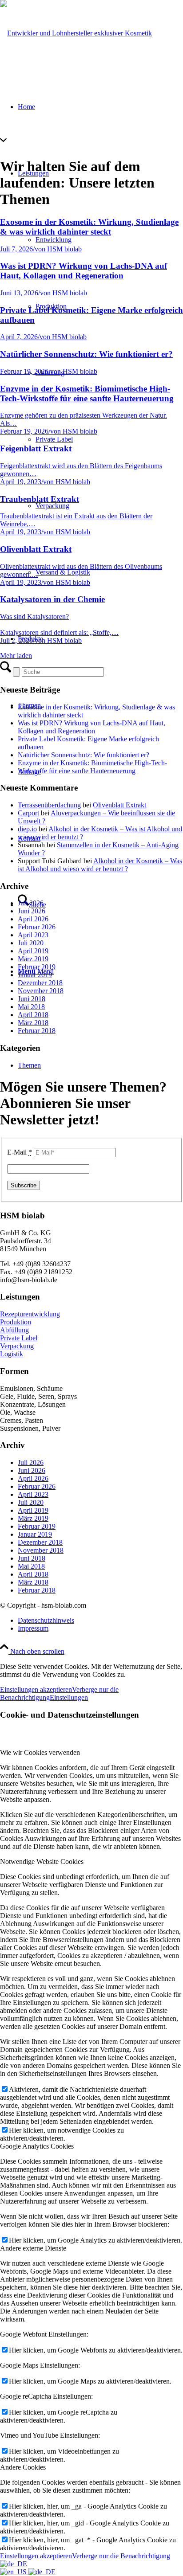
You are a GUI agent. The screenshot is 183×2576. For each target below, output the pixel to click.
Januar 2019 (35, 975)
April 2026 (33, 919)
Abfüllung (14, 1330)
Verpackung (17, 1346)
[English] (14, 2572)
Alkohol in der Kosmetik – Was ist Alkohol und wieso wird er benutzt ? (100, 865)
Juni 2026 (32, 911)
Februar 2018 (37, 1031)
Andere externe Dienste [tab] (33, 2248)
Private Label (19, 1338)
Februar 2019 (37, 967)
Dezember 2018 (40, 983)
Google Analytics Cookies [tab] (37, 2146)
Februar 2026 (37, 927)
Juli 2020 (31, 943)
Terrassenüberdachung (49, 805)
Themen (29, 1065)
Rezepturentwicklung (30, 1314)
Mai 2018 (31, 1007)
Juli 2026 (31, 903)
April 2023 (33, 935)
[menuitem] (100, 1621)
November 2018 (41, 991)
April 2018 (33, 1015)
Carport (28, 813)
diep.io (27, 829)
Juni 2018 (32, 999)
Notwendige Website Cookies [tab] (42, 1862)
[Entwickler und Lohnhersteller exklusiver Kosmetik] (76, 33)
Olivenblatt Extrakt (119, 805)
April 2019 (33, 951)
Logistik (12, 1354)
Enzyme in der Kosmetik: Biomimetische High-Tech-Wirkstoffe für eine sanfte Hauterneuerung (92, 767)
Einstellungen (69, 1697)
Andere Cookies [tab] (23, 2467)
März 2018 (33, 1023)
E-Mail (20, 1152)
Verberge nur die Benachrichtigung (121, 2556)
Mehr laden (16, 656)
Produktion (16, 1322)
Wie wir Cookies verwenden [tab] (40, 1752)
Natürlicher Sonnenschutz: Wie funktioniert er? (84, 755)
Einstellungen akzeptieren (36, 1689)
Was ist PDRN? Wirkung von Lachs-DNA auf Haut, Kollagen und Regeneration (91, 727)
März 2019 (33, 959)
